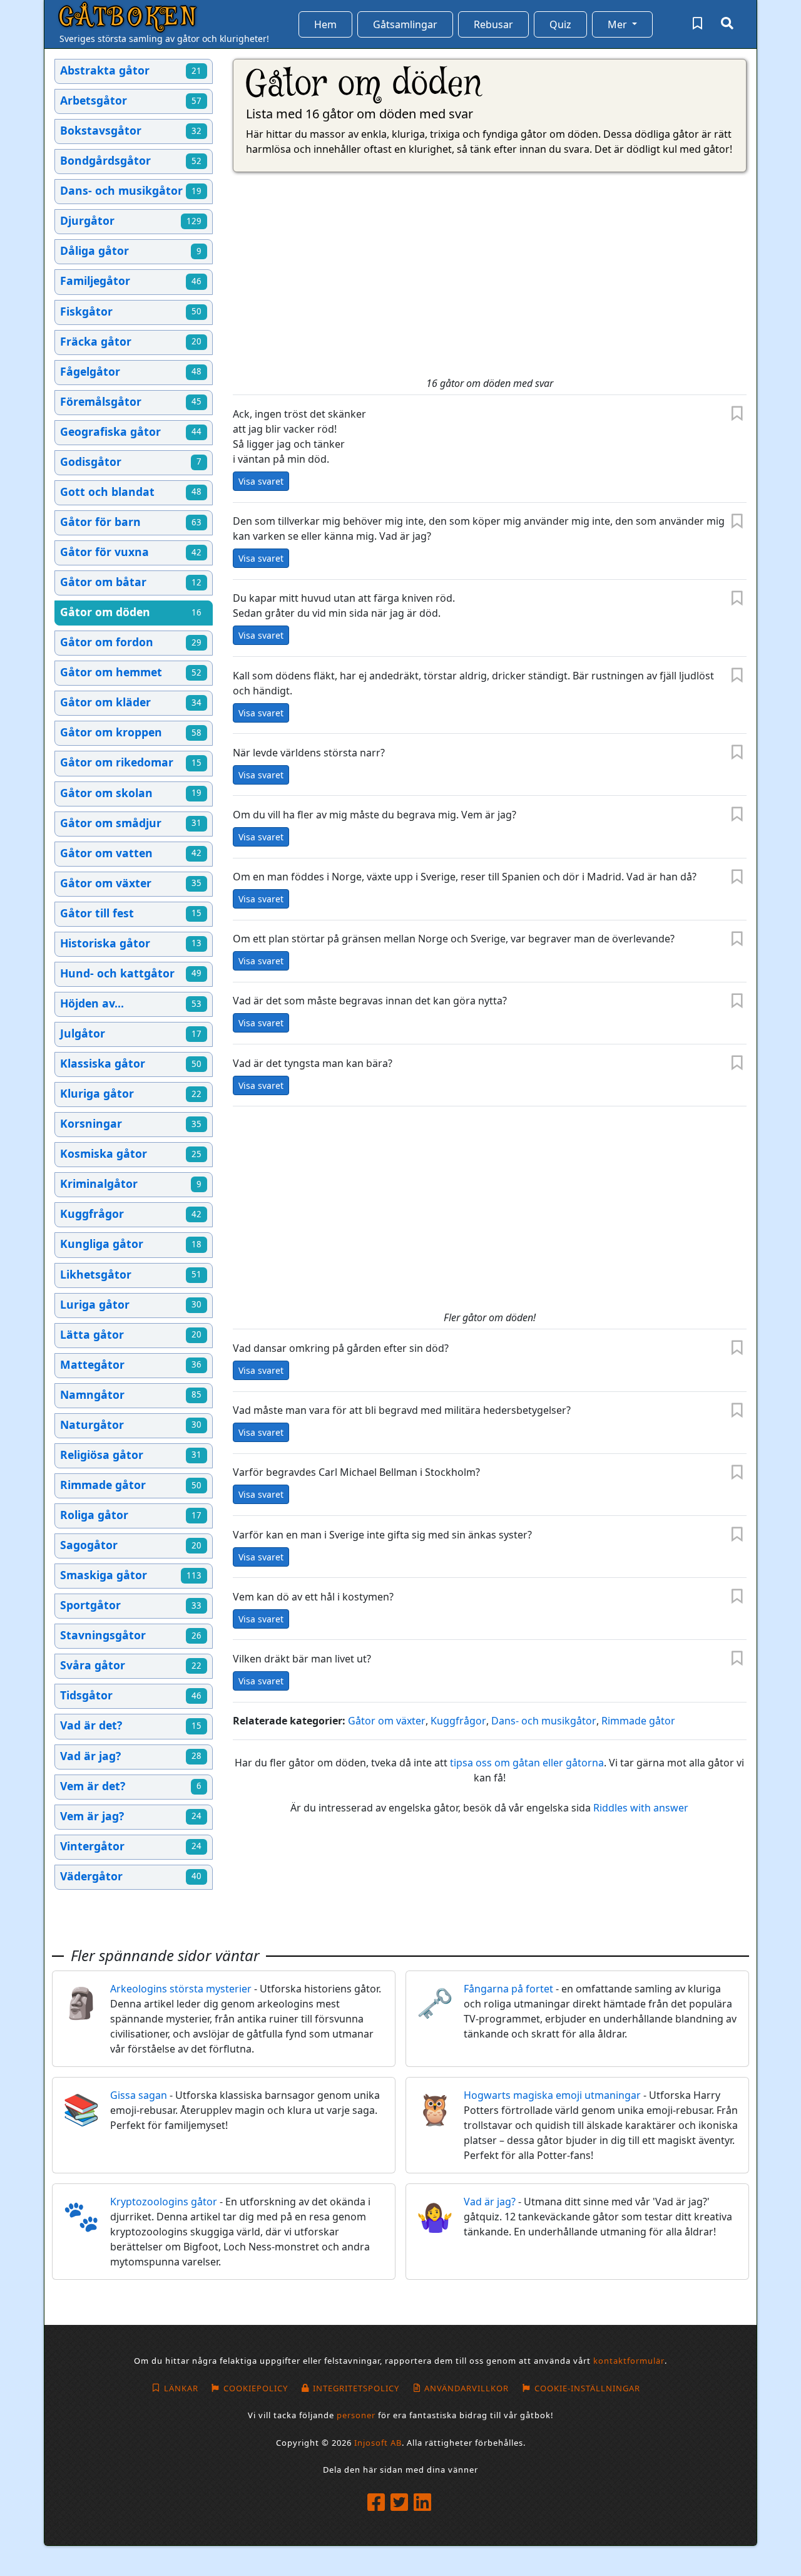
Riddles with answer (641, 1808)
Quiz (560, 24)
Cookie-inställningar (587, 2388)
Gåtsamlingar (405, 24)
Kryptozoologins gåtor (164, 2202)
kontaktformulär (629, 2361)
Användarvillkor (467, 2388)
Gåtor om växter (387, 1721)
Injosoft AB (378, 2443)
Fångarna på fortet (508, 1989)
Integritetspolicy (356, 2388)
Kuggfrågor (458, 1721)
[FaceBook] (378, 2503)
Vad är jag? (490, 2202)
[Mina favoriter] (697, 24)
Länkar (181, 2388)
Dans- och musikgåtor (544, 1721)
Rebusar (493, 24)
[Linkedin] (424, 2503)
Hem (325, 24)
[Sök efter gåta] (727, 24)
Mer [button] (619, 24)
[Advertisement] (490, 275)
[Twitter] (401, 2503)
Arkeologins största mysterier (181, 1989)
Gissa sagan (139, 2095)
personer (356, 2415)
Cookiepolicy (256, 2388)
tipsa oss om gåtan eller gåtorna (527, 1763)
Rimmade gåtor (638, 1721)
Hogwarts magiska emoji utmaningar (552, 2095)
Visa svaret (261, 481)
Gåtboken (129, 18)
